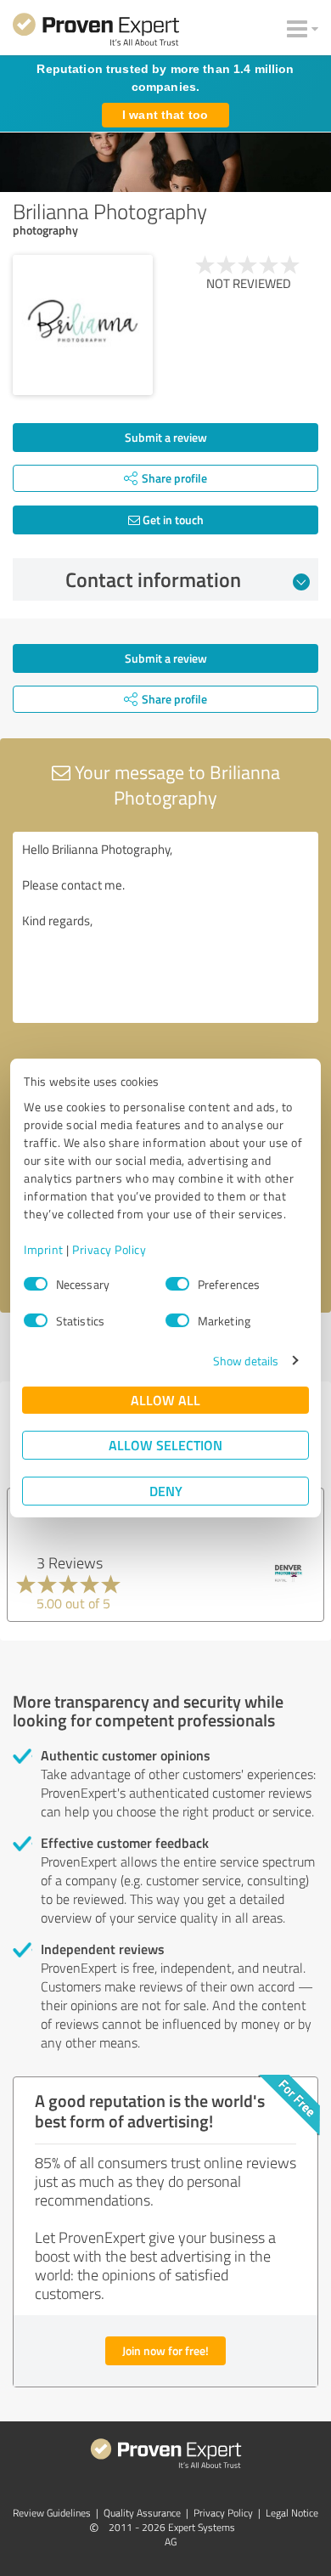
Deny (166, 1491)
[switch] (177, 1284)
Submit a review (166, 437)
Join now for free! (165, 2350)
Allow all (165, 1400)
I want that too (165, 115)
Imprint (44, 1249)
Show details (246, 1361)
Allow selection (165, 1445)
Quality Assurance (142, 2513)
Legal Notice (292, 2513)
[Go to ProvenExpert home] (96, 32)
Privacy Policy (109, 1249)
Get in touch (172, 520)
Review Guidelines (52, 2513)
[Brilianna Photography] (83, 325)
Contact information (153, 579)
